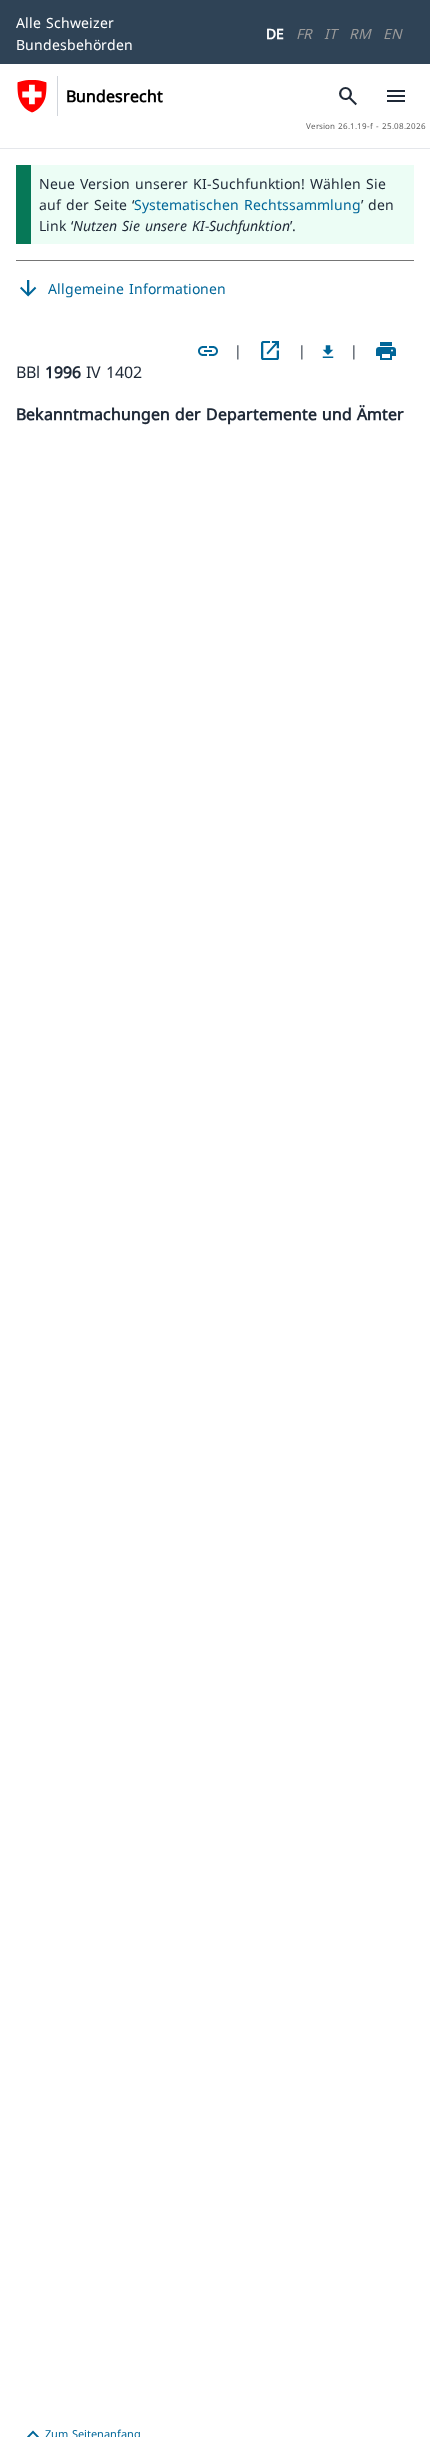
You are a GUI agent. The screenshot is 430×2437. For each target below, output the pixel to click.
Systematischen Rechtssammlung (247, 204)
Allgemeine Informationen (121, 289)
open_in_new (270, 351)
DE (275, 33)
